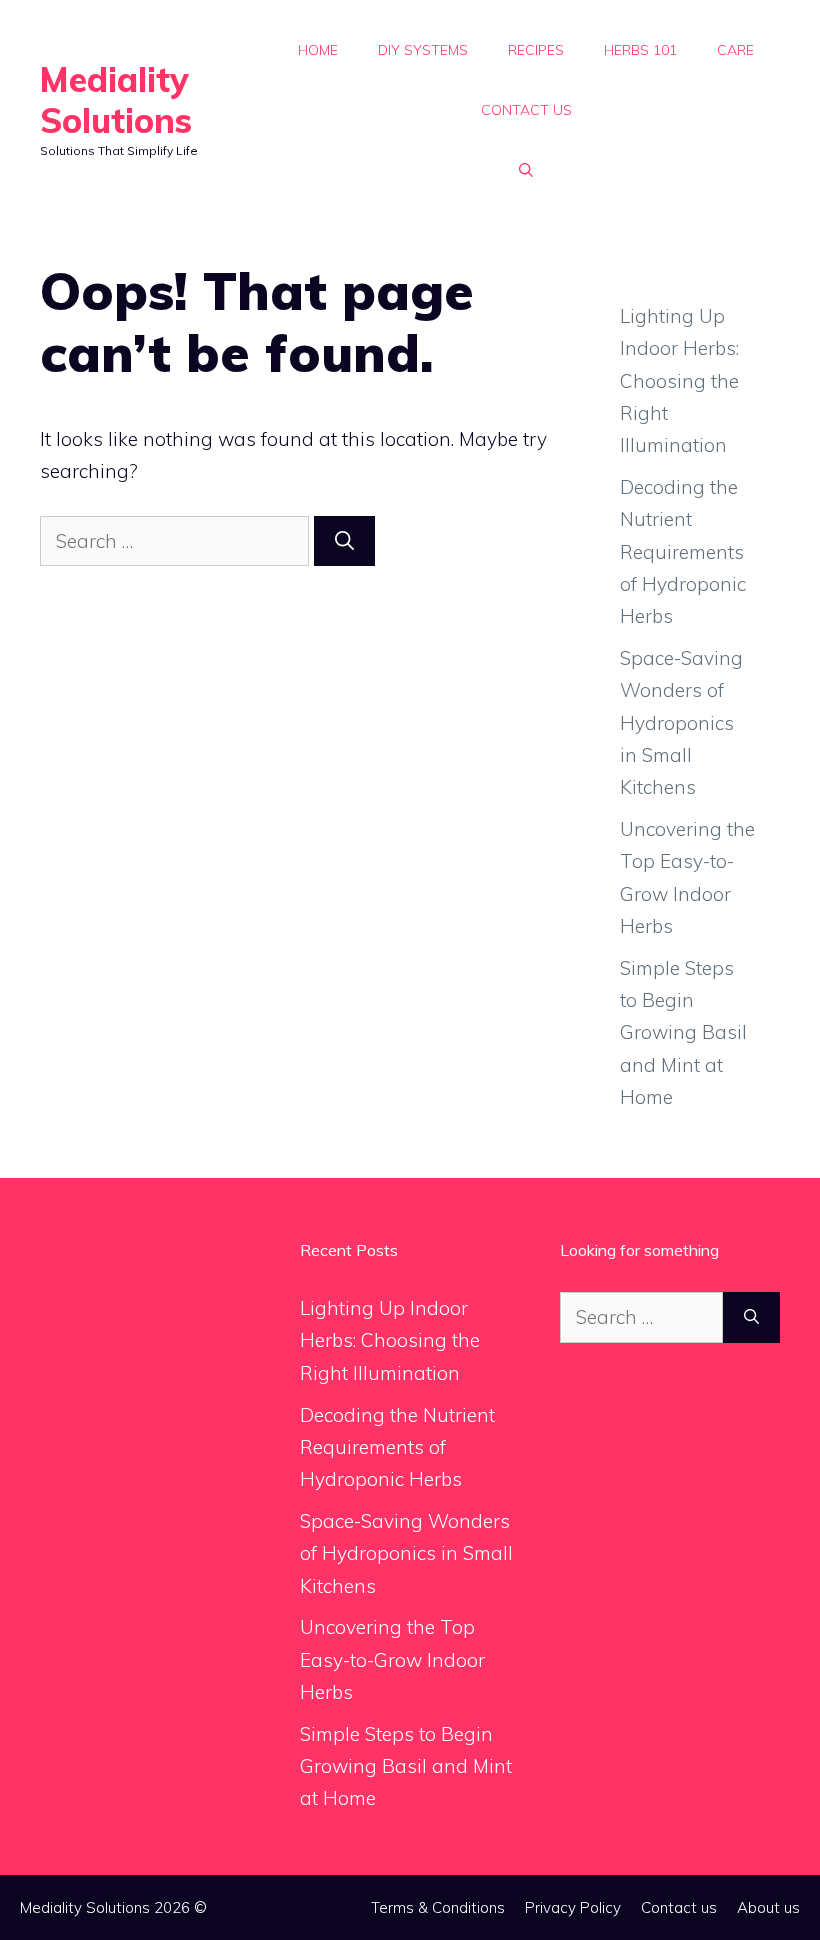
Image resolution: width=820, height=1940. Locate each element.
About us (768, 1907)
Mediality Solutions (116, 100)
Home (318, 50)
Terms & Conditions (438, 1907)
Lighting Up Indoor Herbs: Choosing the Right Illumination (679, 380)
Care (735, 50)
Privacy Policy (573, 1907)
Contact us (526, 110)
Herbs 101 (640, 50)
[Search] (344, 541)
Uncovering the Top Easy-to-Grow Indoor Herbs (392, 1659)
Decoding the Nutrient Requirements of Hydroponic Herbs (683, 551)
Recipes (536, 50)
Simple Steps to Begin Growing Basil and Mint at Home (683, 1032)
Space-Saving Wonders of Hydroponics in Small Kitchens (681, 722)
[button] (526, 170)
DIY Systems (423, 50)
